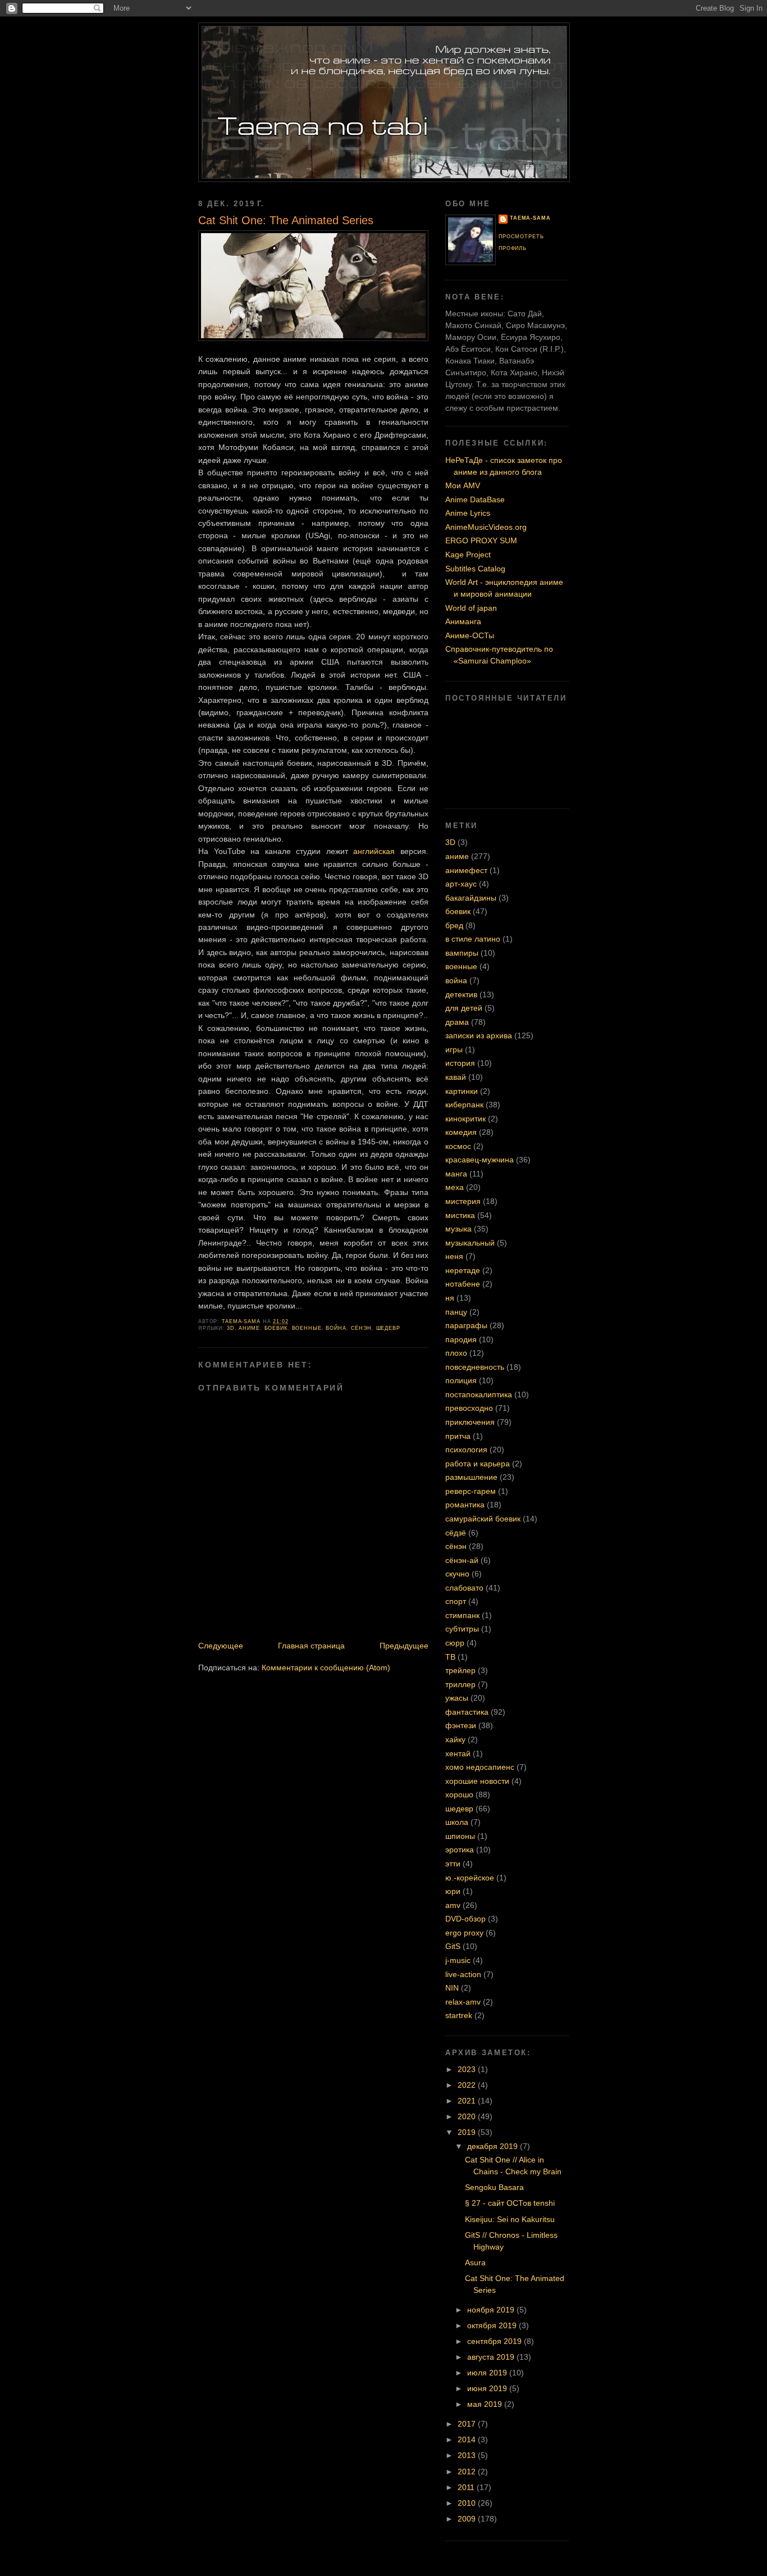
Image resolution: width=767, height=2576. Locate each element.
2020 (468, 2116)
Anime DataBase (475, 499)
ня (450, 1298)
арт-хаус (461, 884)
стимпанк (462, 1615)
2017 (468, 2424)
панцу (456, 1312)
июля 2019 (488, 2373)
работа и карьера (478, 1464)
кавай (456, 1077)
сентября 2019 (496, 2341)
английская (374, 851)
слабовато (464, 1588)
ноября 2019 (492, 2310)
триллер (460, 1684)
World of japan (471, 608)
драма (457, 1022)
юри (453, 1891)
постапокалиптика (479, 1394)
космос (458, 1146)
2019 (468, 2132)
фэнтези (461, 1725)
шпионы (460, 1836)
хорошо (459, 1794)
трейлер (460, 1670)
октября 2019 (493, 2325)
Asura (475, 2262)
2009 (468, 2519)
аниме (249, 1328)
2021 (468, 2101)
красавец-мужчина (480, 1160)
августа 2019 (492, 2357)
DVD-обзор (465, 1919)
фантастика (467, 1712)
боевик (276, 1328)
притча (458, 1436)
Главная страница (311, 1646)
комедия (461, 1132)
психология (466, 1450)
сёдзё (456, 1533)
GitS (453, 1946)
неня (454, 1256)
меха (455, 1187)
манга (456, 1174)
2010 (468, 2503)
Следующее (221, 1646)
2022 (468, 2085)
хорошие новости (477, 1781)
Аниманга (463, 621)
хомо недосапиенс (480, 1767)
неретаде (463, 1270)
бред (454, 925)
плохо (456, 1353)
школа (457, 1822)
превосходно (469, 1408)
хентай (458, 1753)
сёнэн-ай (462, 1560)
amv (453, 1905)
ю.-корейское (470, 1878)
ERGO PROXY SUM (481, 540)
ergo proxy (464, 1933)
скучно (457, 1574)
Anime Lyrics (468, 513)
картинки (462, 1091)
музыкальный (470, 1243)
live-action (463, 1974)
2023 (468, 2069)
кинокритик (465, 1119)
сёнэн (361, 1328)
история (460, 1063)
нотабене (463, 1284)
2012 (468, 2471)
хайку (455, 1739)
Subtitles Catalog (475, 569)
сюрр (455, 1643)
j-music (458, 1960)
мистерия (463, 1201)
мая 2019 (486, 2404)
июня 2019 (488, 2388)
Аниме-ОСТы (470, 635)
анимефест (466, 870)
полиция (461, 1380)
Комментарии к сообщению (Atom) (326, 1668)
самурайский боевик (483, 1519)
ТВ (450, 1657)
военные (307, 1328)
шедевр (388, 1328)
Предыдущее (404, 1646)
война (336, 1328)
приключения (470, 1422)
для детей (464, 1008)
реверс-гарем (471, 1491)
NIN (452, 1988)
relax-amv (463, 2002)
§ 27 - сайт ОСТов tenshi (510, 2203)
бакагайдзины (471, 898)
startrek (459, 2015)
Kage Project (468, 555)
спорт (456, 1601)
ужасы (457, 1698)
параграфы (466, 1325)
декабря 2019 (494, 2146)
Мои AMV (463, 485)
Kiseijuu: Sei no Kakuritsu (510, 2219)
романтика (465, 1505)
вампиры (462, 953)
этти (453, 1864)
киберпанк (464, 1105)
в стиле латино (473, 939)
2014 (468, 2439)
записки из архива (479, 1035)
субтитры (462, 1629)
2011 (467, 2487)
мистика (460, 1215)
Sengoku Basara (494, 2187)
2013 (468, 2455)
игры (454, 1050)
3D (231, 1328)
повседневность (475, 1367)
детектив (461, 994)
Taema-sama (530, 218)
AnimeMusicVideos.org (486, 527)
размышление (471, 1477)
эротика (460, 1850)
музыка (458, 1229)
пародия (461, 1339)
